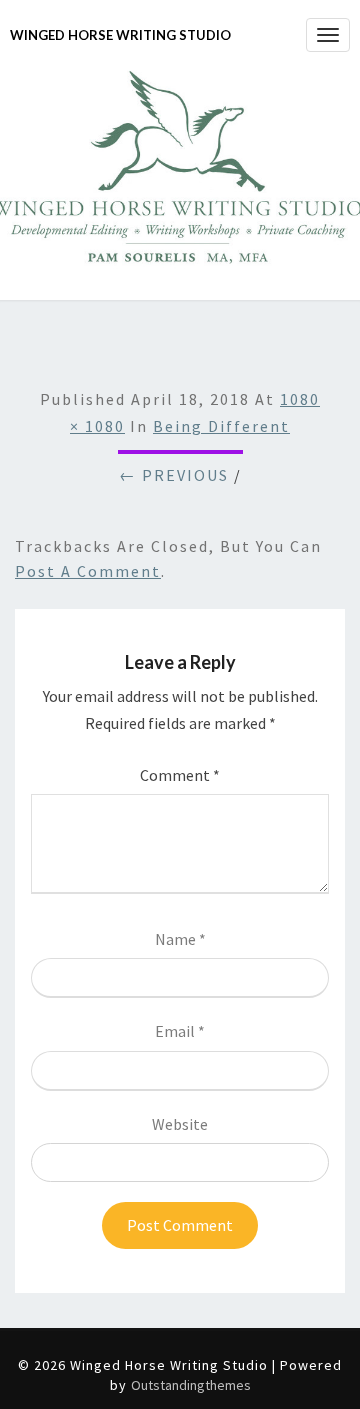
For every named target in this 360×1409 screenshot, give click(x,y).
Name (180, 939)
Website (180, 1124)
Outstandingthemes (191, 1385)
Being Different (221, 426)
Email (180, 1031)
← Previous (174, 475)
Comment (180, 775)
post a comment (88, 571)
